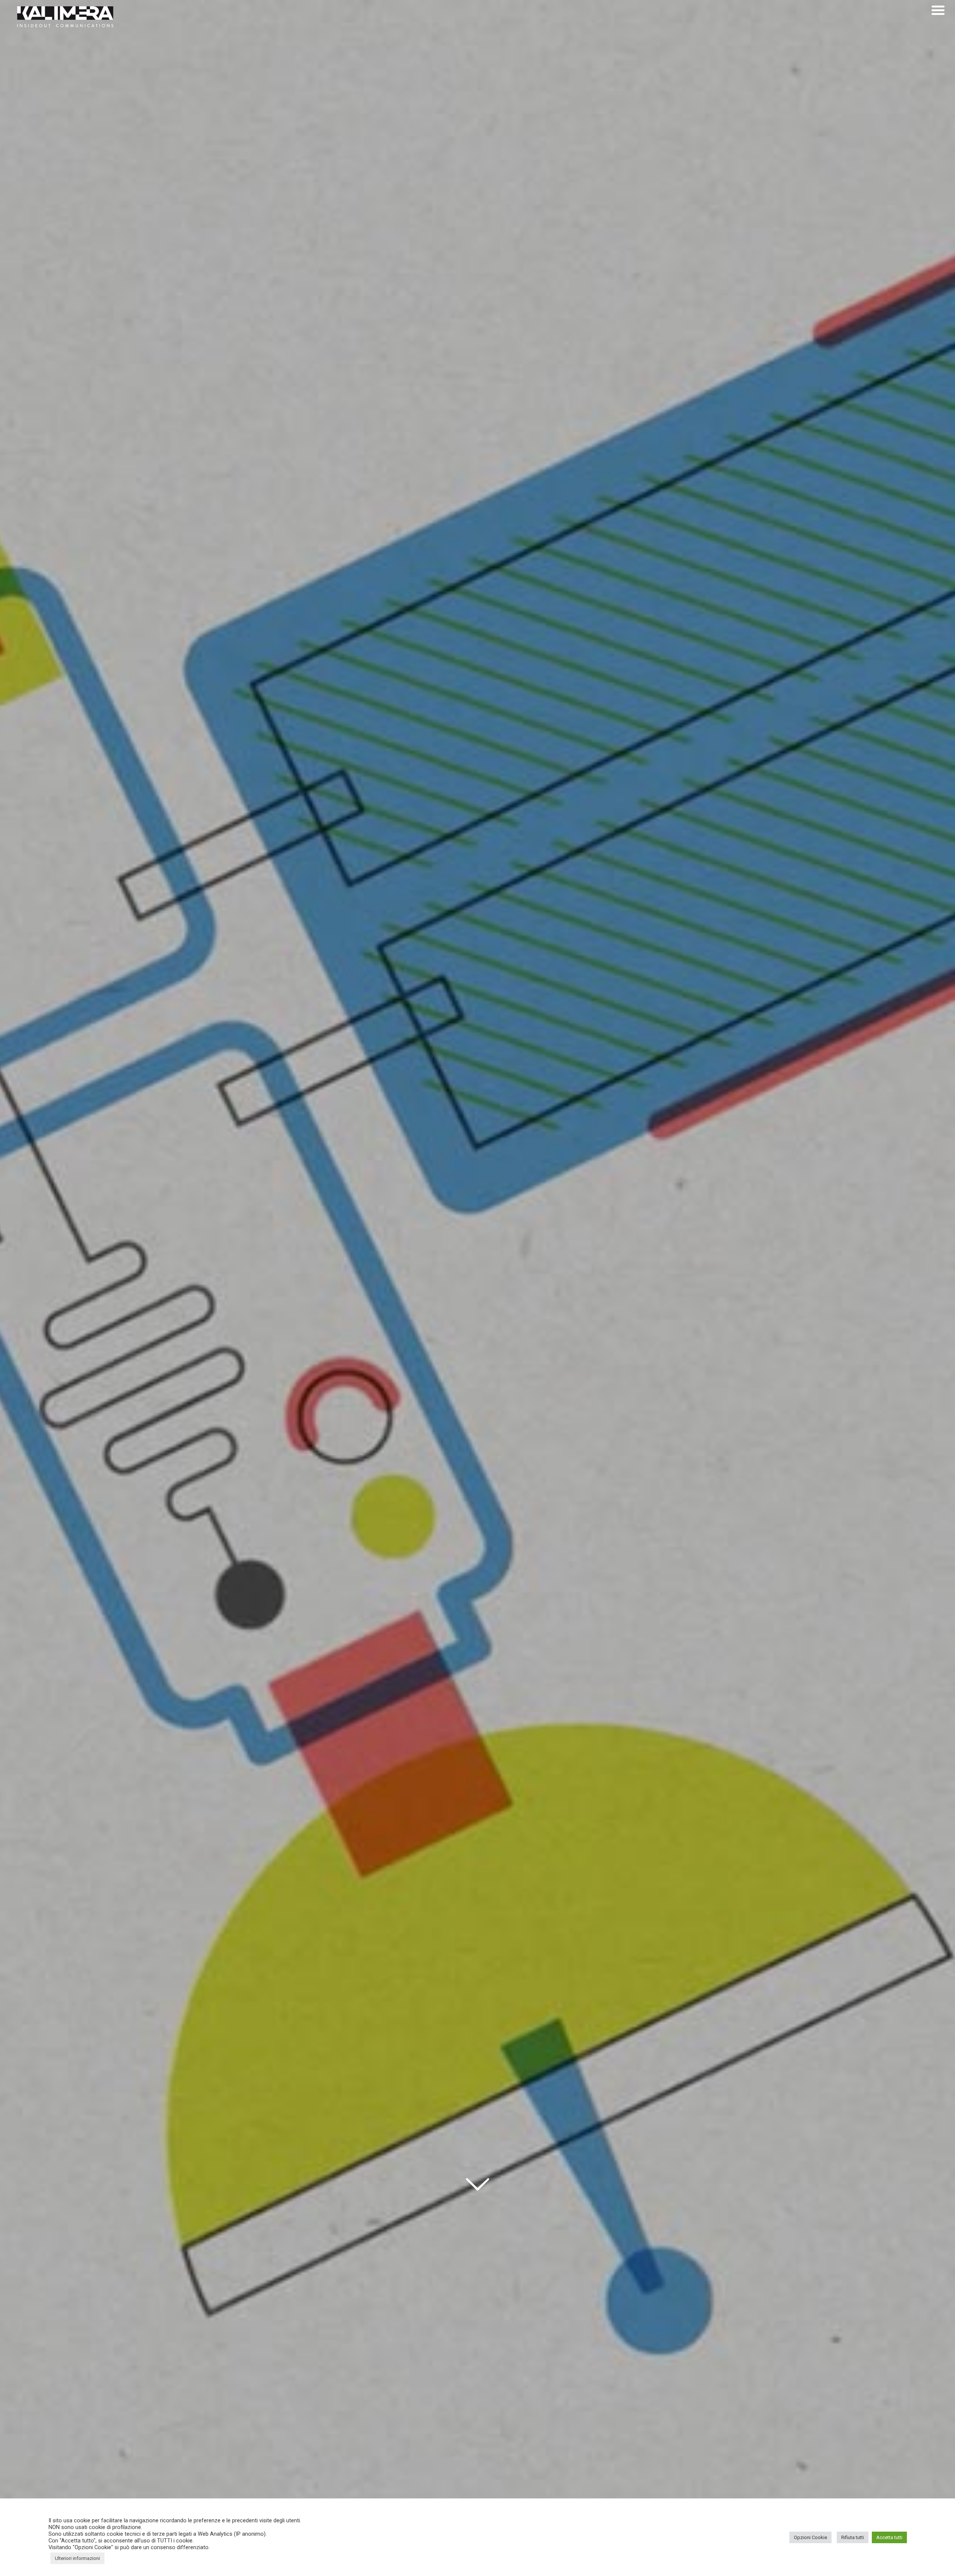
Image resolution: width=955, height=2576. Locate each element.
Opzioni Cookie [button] (810, 2537)
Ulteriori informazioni (77, 2558)
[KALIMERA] (65, 17)
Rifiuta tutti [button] (853, 2537)
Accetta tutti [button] (889, 2537)
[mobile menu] (938, 10)
